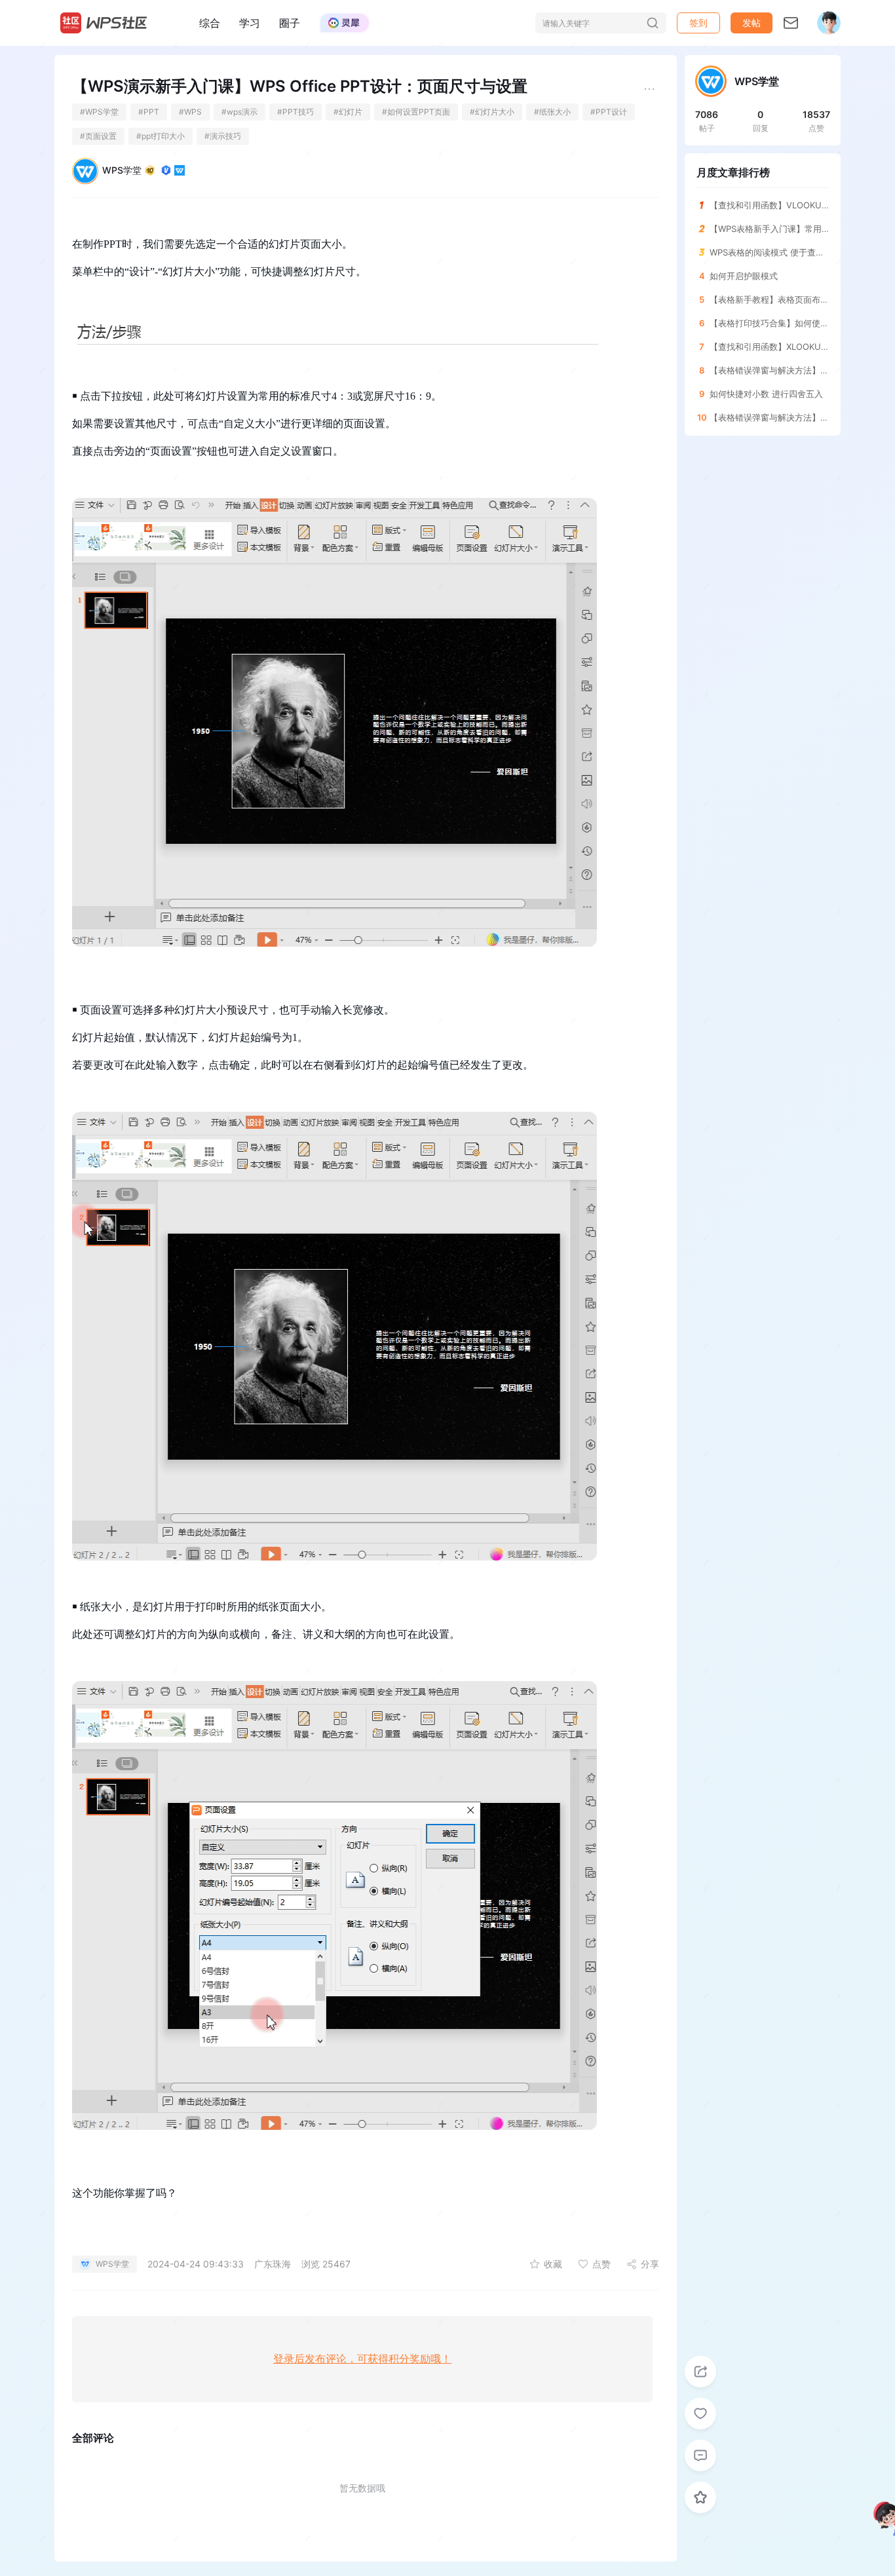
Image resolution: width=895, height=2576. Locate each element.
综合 (210, 23)
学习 (250, 23)
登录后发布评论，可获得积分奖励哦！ (362, 2359)
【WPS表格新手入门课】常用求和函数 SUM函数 (769, 229)
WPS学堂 (122, 170)
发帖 (752, 23)
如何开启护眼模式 (744, 276)
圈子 (290, 23)
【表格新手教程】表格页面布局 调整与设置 (769, 299)
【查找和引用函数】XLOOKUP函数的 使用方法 (769, 347)
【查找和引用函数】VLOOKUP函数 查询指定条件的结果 (769, 205)
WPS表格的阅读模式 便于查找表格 (769, 252)
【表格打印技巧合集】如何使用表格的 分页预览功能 (769, 323)
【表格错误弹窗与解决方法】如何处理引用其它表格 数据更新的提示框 (769, 370)
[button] (752, 23)
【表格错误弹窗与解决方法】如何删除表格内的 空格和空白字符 (769, 417)
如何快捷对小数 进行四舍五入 (766, 394)
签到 (698, 23)
